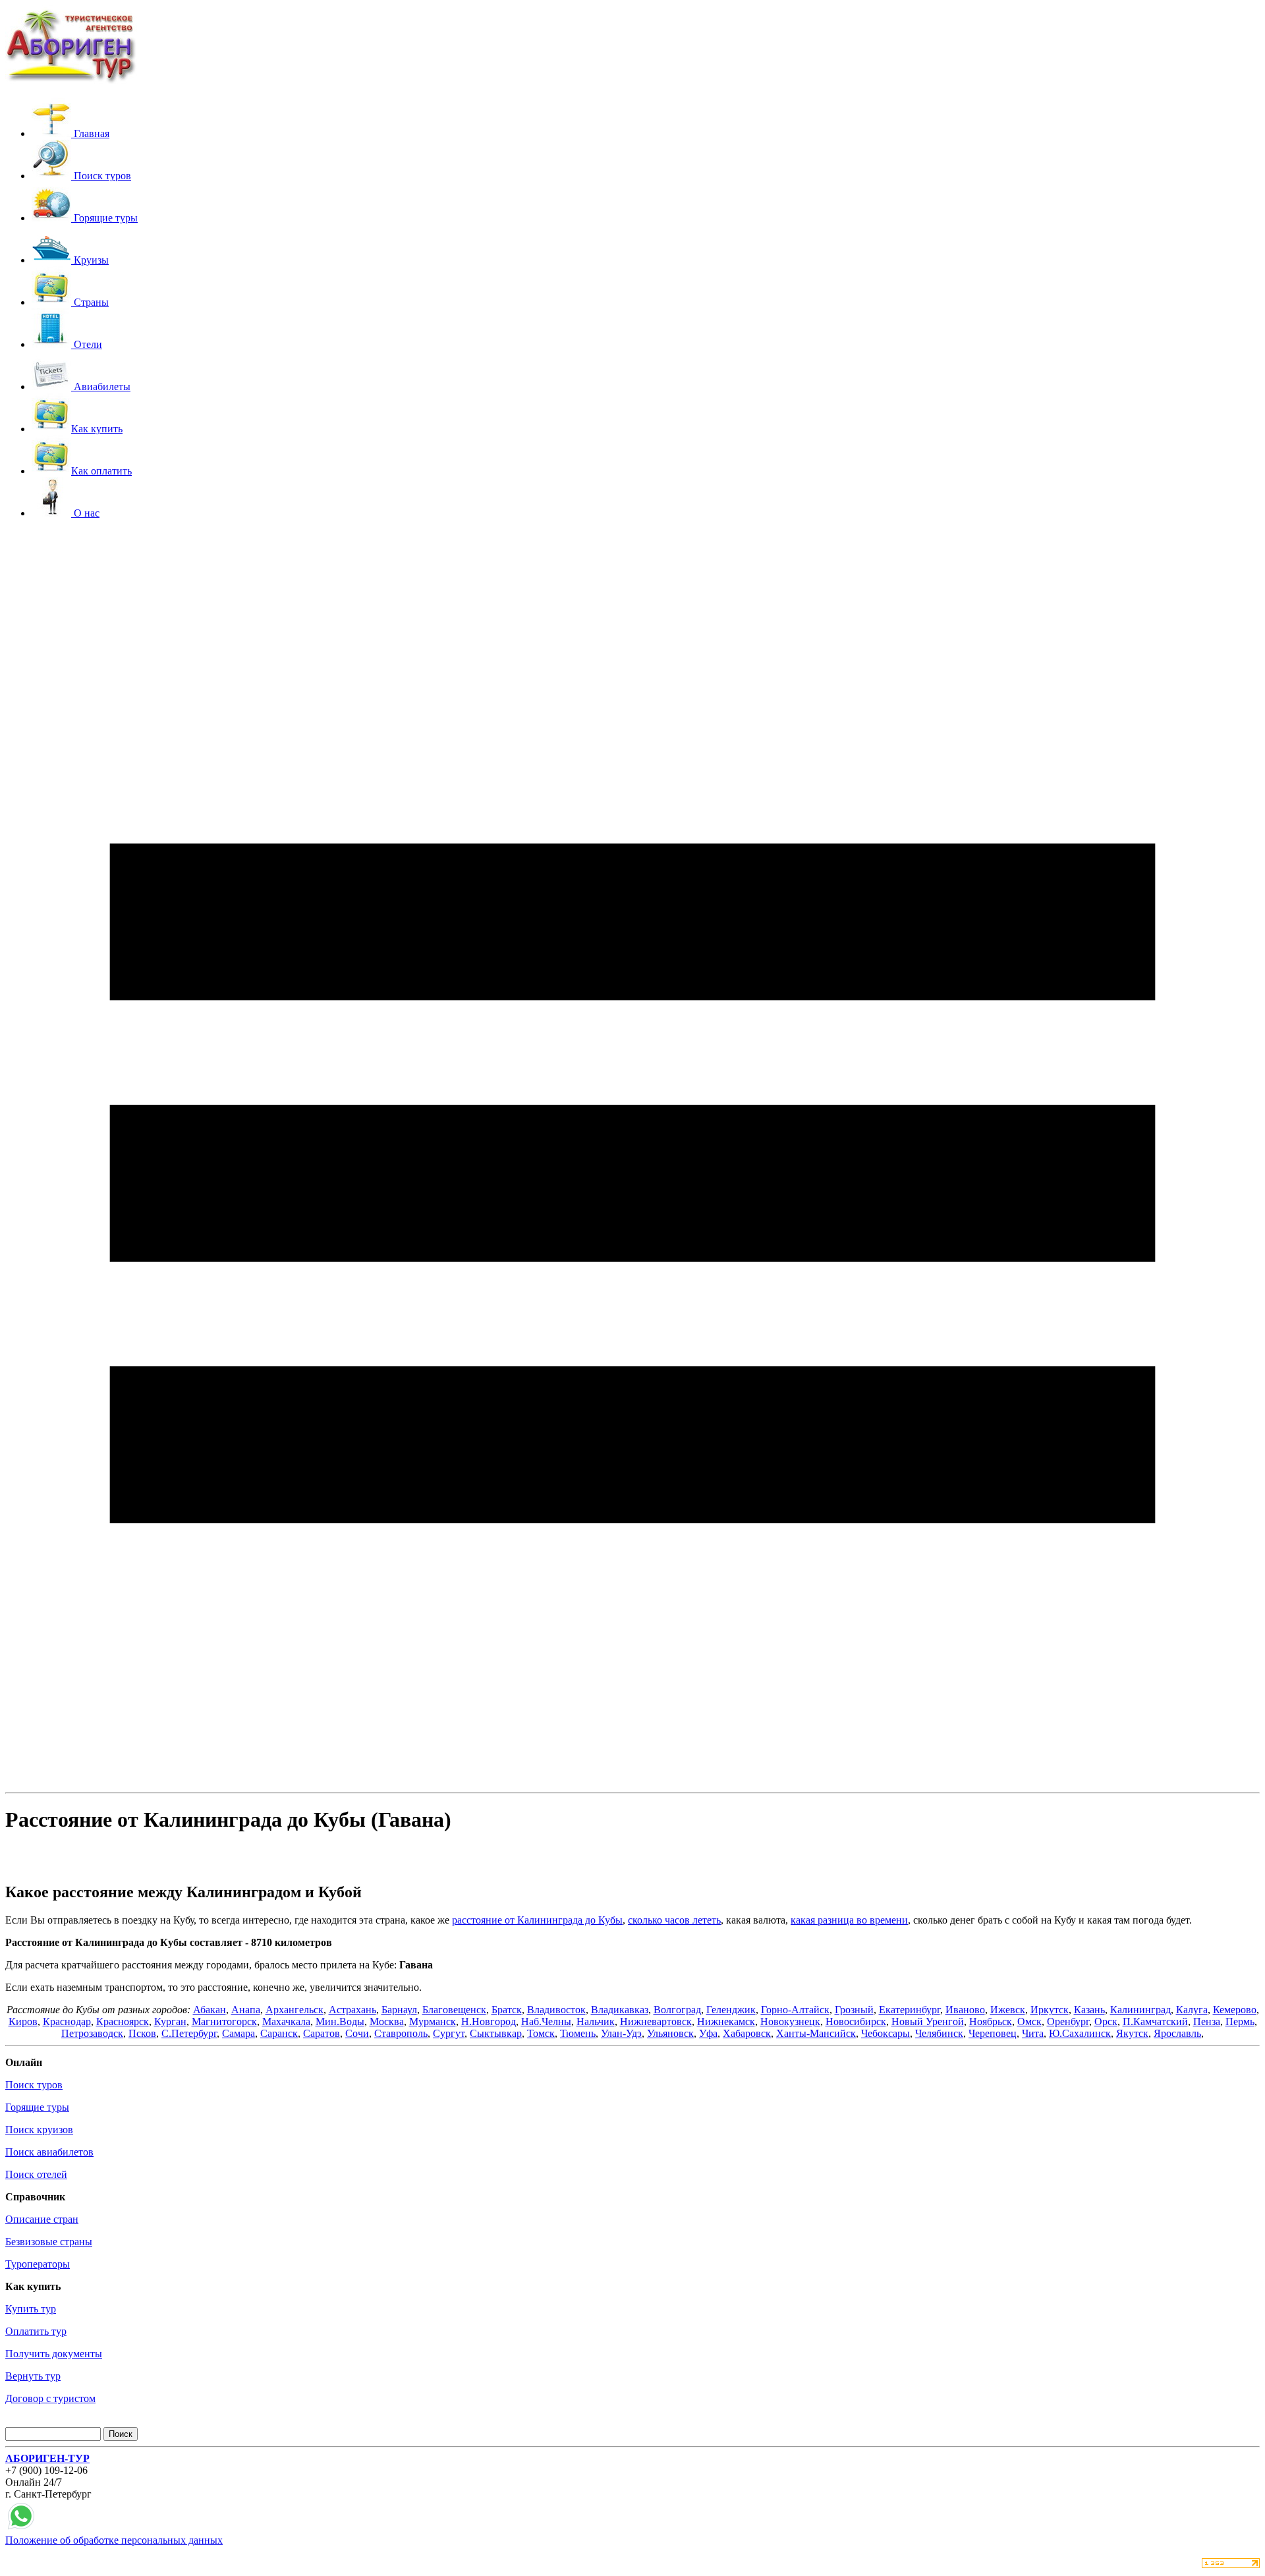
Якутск (1132, 2033)
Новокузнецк (790, 2021)
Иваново (965, 2010)
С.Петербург (189, 2033)
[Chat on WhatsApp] (21, 2528)
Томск (541, 2033)
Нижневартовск (656, 2021)
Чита (1033, 2033)
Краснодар (67, 2021)
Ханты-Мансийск (816, 2033)
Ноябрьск (991, 2021)
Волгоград (677, 2010)
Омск (1029, 2021)
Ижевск (1008, 2010)
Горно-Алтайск (795, 2010)
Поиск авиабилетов (49, 2152)
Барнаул (399, 2010)
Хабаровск (747, 2033)
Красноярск (123, 2021)
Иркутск (1050, 2010)
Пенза (1207, 2021)
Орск (1106, 2021)
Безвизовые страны (49, 2242)
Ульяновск (670, 2033)
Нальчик (596, 2021)
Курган (170, 2021)
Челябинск (939, 2033)
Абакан (210, 2010)
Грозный (854, 2010)
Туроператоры (38, 2264)
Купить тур (31, 2309)
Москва (387, 2021)
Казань (1089, 2010)
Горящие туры (37, 2107)
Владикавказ (620, 2010)
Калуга (1192, 2010)
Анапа (246, 2010)
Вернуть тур (33, 2376)
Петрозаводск (92, 2033)
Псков (142, 2033)
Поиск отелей (36, 2174)
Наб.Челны (546, 2021)
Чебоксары (885, 2033)
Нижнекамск (726, 2021)
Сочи (357, 2033)
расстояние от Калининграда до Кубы (537, 1920)
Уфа (708, 2033)
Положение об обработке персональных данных (114, 2540)
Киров (23, 2021)
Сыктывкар (496, 2033)
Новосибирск (856, 2021)
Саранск (279, 2033)
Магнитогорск (224, 2021)
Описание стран (42, 2219)
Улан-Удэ (621, 2033)
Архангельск (295, 2010)
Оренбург (1068, 2021)
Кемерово (1235, 2010)
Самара (239, 2033)
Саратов (322, 2033)
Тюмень (578, 2033)
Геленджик (731, 2010)
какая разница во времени (849, 1920)
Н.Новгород (489, 2021)
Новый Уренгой (928, 2021)
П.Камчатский (1155, 2021)
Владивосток (556, 2010)
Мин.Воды (340, 2021)
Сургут (449, 2033)
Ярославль (1177, 2033)
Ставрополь (401, 2033)
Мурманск (433, 2021)
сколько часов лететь (674, 1920)
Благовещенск (454, 2010)
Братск (507, 2010)
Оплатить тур (36, 2331)
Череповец (993, 2033)
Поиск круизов (39, 2130)
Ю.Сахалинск (1080, 2033)
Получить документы (54, 2354)
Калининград (1140, 2010)
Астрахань (352, 2010)
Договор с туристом (50, 2398)
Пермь (1240, 2021)
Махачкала (286, 2021)
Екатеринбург (910, 2010)
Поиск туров (34, 2085)
